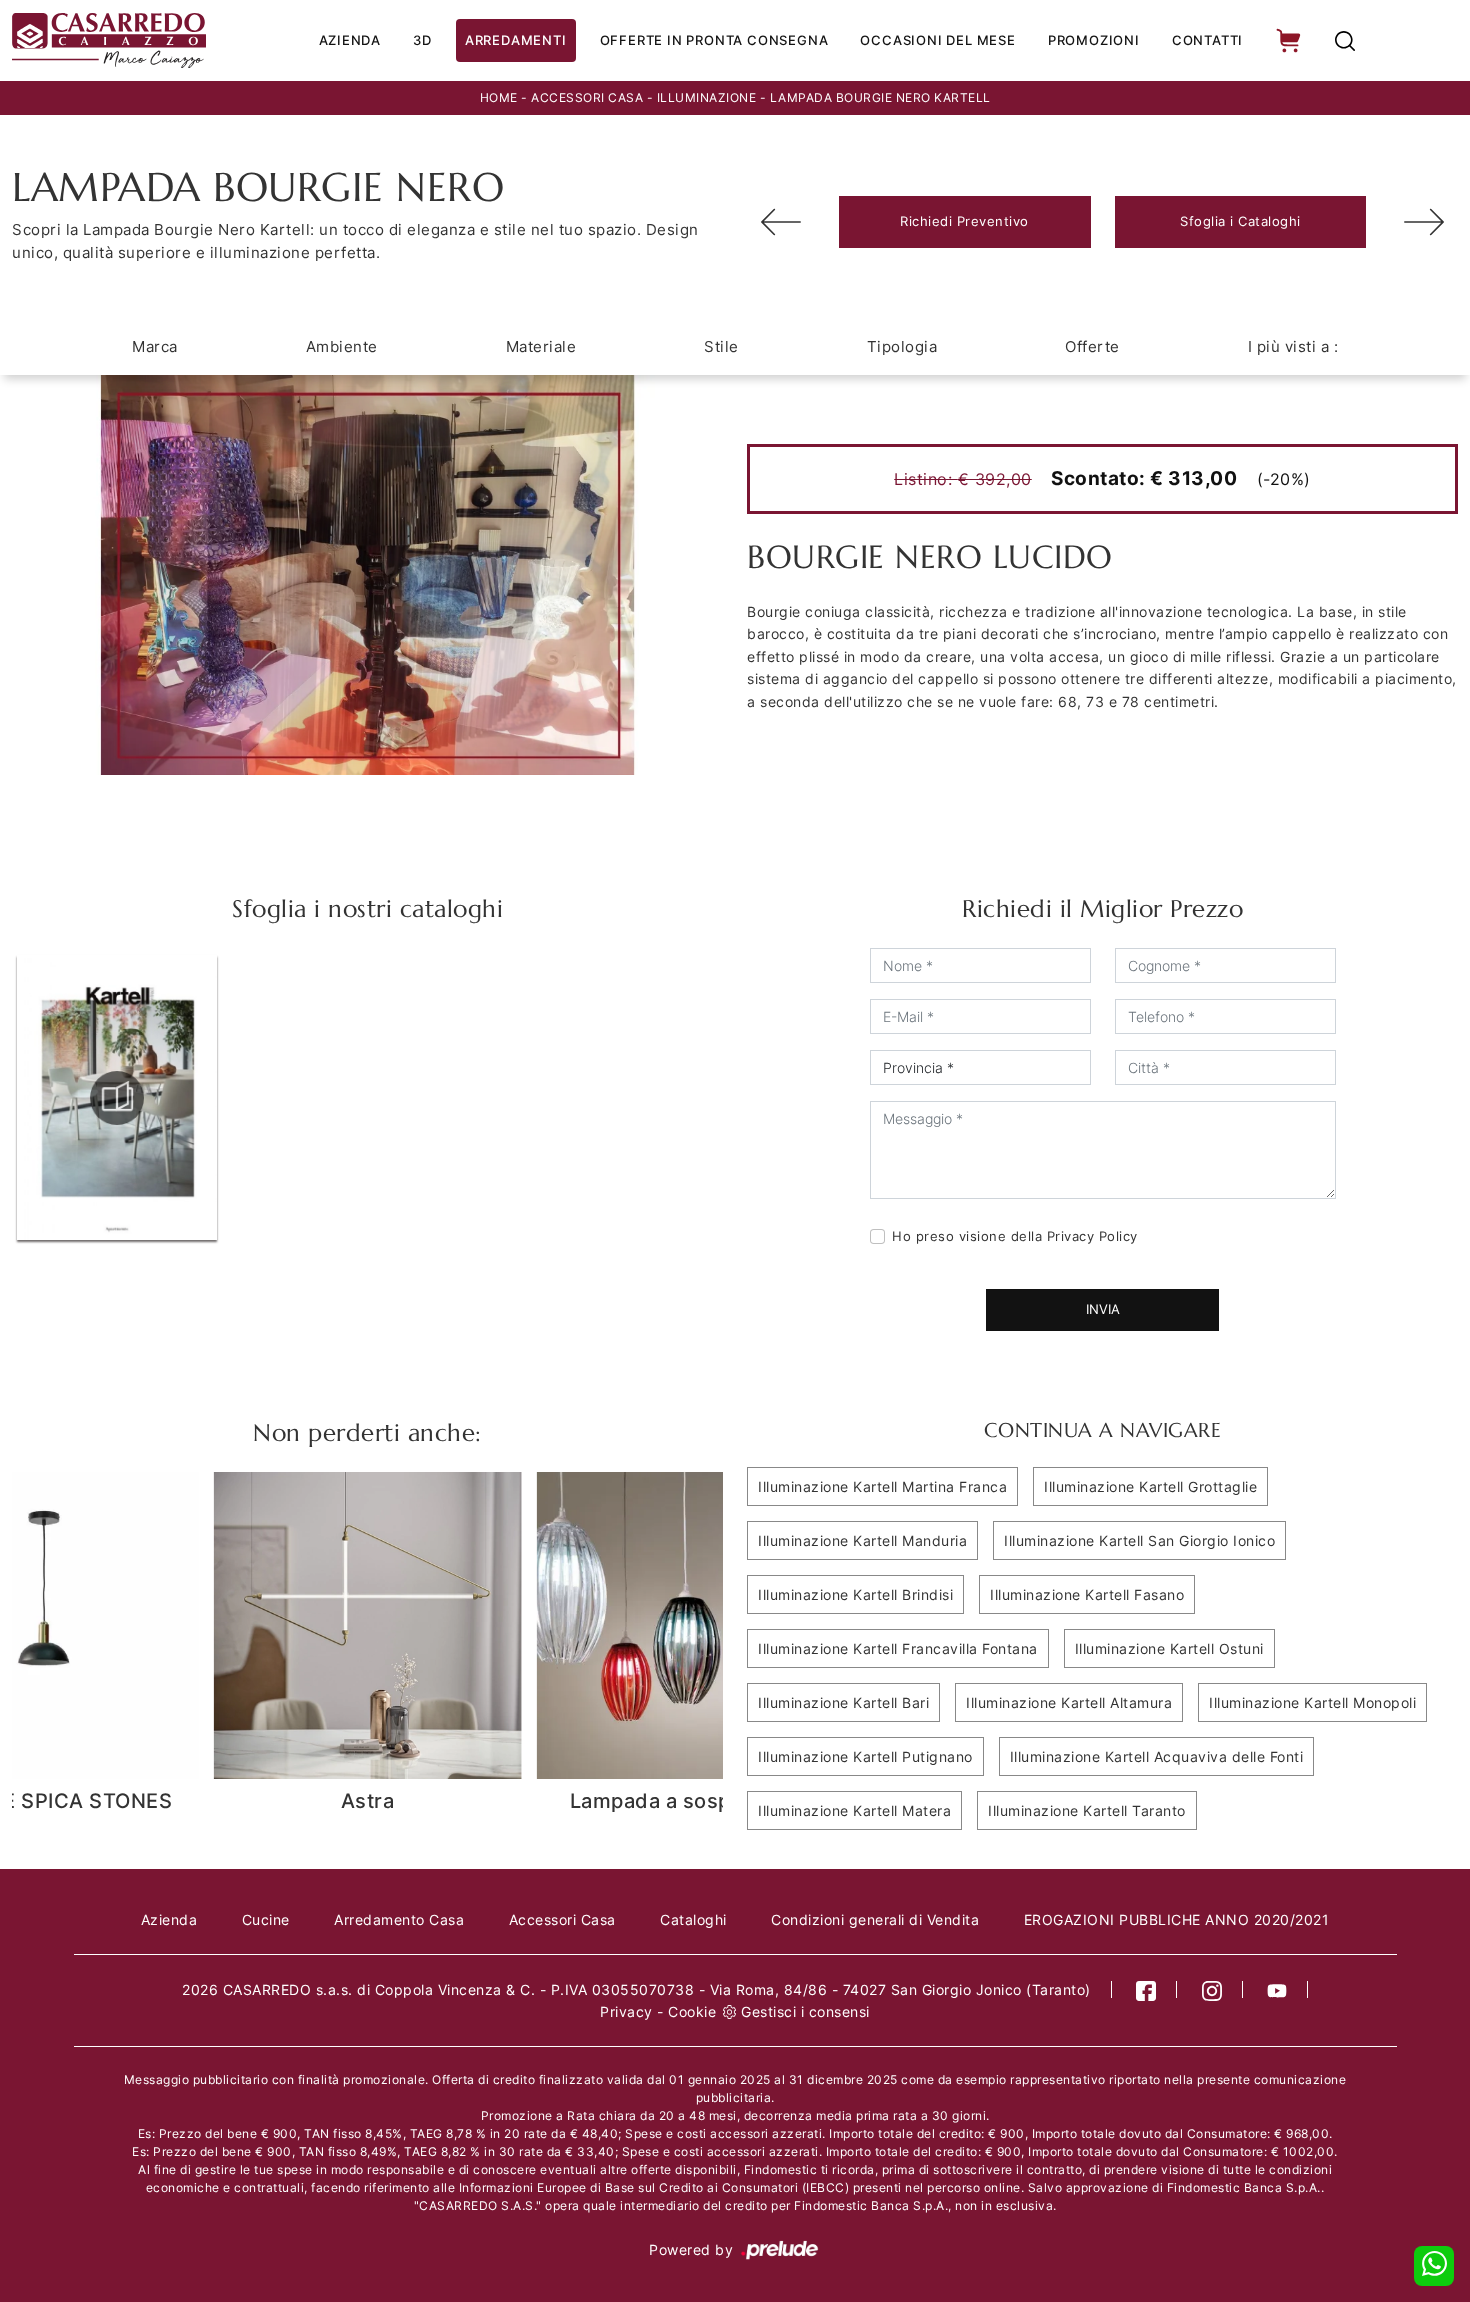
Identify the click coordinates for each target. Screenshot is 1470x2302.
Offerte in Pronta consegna (714, 40)
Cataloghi (693, 1919)
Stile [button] (721, 346)
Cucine (266, 1919)
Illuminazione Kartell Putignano (865, 1756)
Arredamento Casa (399, 1919)
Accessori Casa (587, 97)
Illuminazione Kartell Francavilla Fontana (898, 1648)
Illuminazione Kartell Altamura (1069, 1702)
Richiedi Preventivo (964, 221)
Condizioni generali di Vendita (875, 1919)
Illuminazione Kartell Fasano (1087, 1594)
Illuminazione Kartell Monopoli (1312, 1702)
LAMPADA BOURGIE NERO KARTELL (880, 97)
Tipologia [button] (902, 346)
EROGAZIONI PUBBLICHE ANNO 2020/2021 (1177, 1919)
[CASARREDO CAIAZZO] (109, 40)
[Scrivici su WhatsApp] (1434, 2266)
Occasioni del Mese (937, 40)
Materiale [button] (541, 346)
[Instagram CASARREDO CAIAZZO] (1212, 1989)
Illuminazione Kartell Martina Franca (882, 1486)
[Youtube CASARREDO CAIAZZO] (1277, 1989)
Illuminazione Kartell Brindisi (855, 1594)
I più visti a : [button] (1293, 346)
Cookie (692, 2011)
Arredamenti (516, 40)
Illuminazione (707, 97)
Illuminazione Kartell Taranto (1087, 1810)
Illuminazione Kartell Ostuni (1169, 1648)
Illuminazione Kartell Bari (843, 1702)
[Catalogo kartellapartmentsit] (117, 1098)
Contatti (1207, 40)
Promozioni (1094, 40)
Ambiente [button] (342, 346)
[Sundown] (781, 222)
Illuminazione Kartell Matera (854, 1810)
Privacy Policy (1092, 1236)
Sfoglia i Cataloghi (1240, 221)
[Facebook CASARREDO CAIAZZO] (1146, 1989)
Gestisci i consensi (805, 2011)
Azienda (350, 40)
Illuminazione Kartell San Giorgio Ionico (1139, 1540)
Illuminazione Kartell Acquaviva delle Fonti (1157, 1756)
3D (422, 40)
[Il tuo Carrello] (1290, 40)
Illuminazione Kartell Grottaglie (1150, 1486)
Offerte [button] (1092, 346)
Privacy (626, 2011)
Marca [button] (155, 346)
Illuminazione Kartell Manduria (862, 1540)
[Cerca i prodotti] (1345, 40)
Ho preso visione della (1015, 1236)
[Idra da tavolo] (1424, 222)
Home (499, 97)
